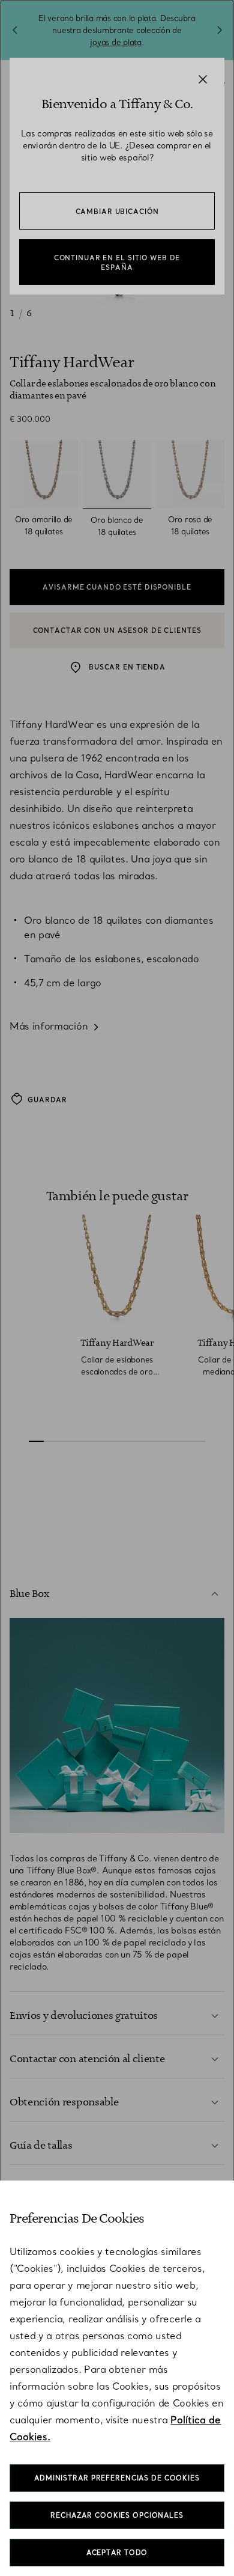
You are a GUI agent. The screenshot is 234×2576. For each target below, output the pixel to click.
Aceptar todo (117, 2553)
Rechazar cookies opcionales (117, 2515)
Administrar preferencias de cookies (117, 2478)
